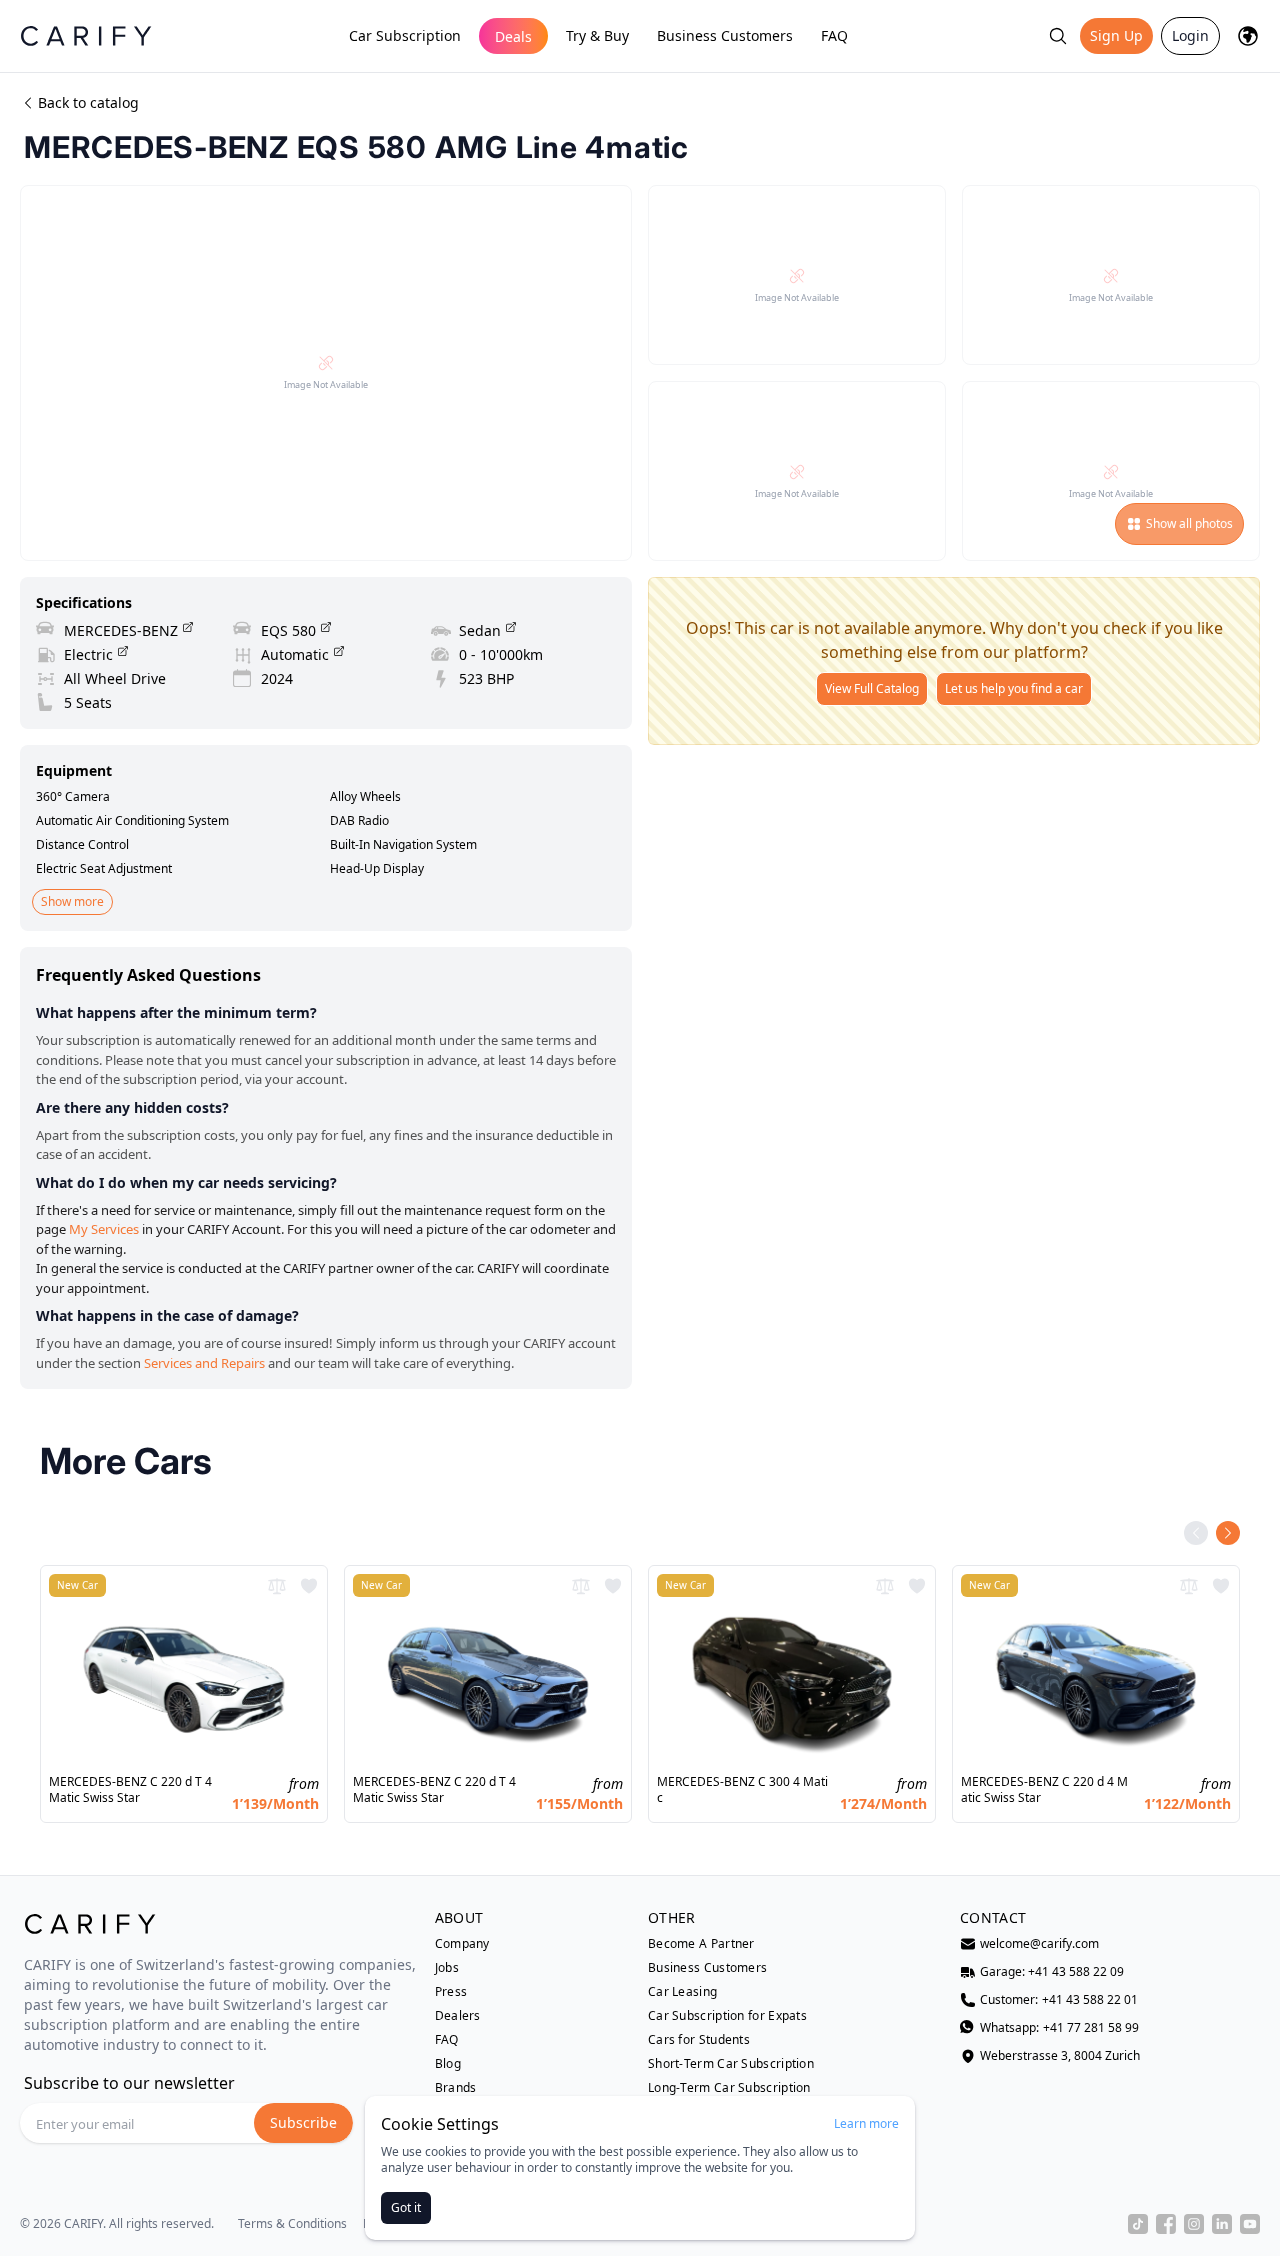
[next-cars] (1228, 1533)
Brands (456, 2088)
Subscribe (303, 2122)
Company (462, 1944)
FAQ (834, 35)
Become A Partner (701, 1944)
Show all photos (1189, 523)
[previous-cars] (1196, 1533)
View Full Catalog (872, 688)
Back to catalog (88, 102)
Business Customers (725, 35)
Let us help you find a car (1014, 688)
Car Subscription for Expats (727, 2016)
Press (451, 1992)
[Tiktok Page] (1138, 2224)
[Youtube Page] (1250, 2224)
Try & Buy (597, 35)
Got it (406, 2207)
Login (1190, 35)
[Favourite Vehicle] (309, 1586)
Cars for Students (699, 2040)
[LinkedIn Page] (1222, 2224)
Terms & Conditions (292, 2224)
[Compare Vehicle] (277, 1586)
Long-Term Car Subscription (729, 2088)
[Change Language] (1248, 36)
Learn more (866, 2124)
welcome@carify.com (1039, 1944)
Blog (448, 2064)
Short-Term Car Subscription (731, 2064)
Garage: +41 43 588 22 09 (1052, 1972)
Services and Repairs (204, 1363)
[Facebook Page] (1166, 2224)
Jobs (447, 1968)
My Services (104, 1229)
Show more (72, 901)
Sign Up (1116, 35)
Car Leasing (682, 1992)
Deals (513, 36)
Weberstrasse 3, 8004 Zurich (1060, 2056)
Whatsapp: (1059, 2028)
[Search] (1058, 36)
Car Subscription (405, 35)
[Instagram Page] (1194, 2224)
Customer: (1059, 2000)
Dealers (458, 2016)
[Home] (86, 35)
